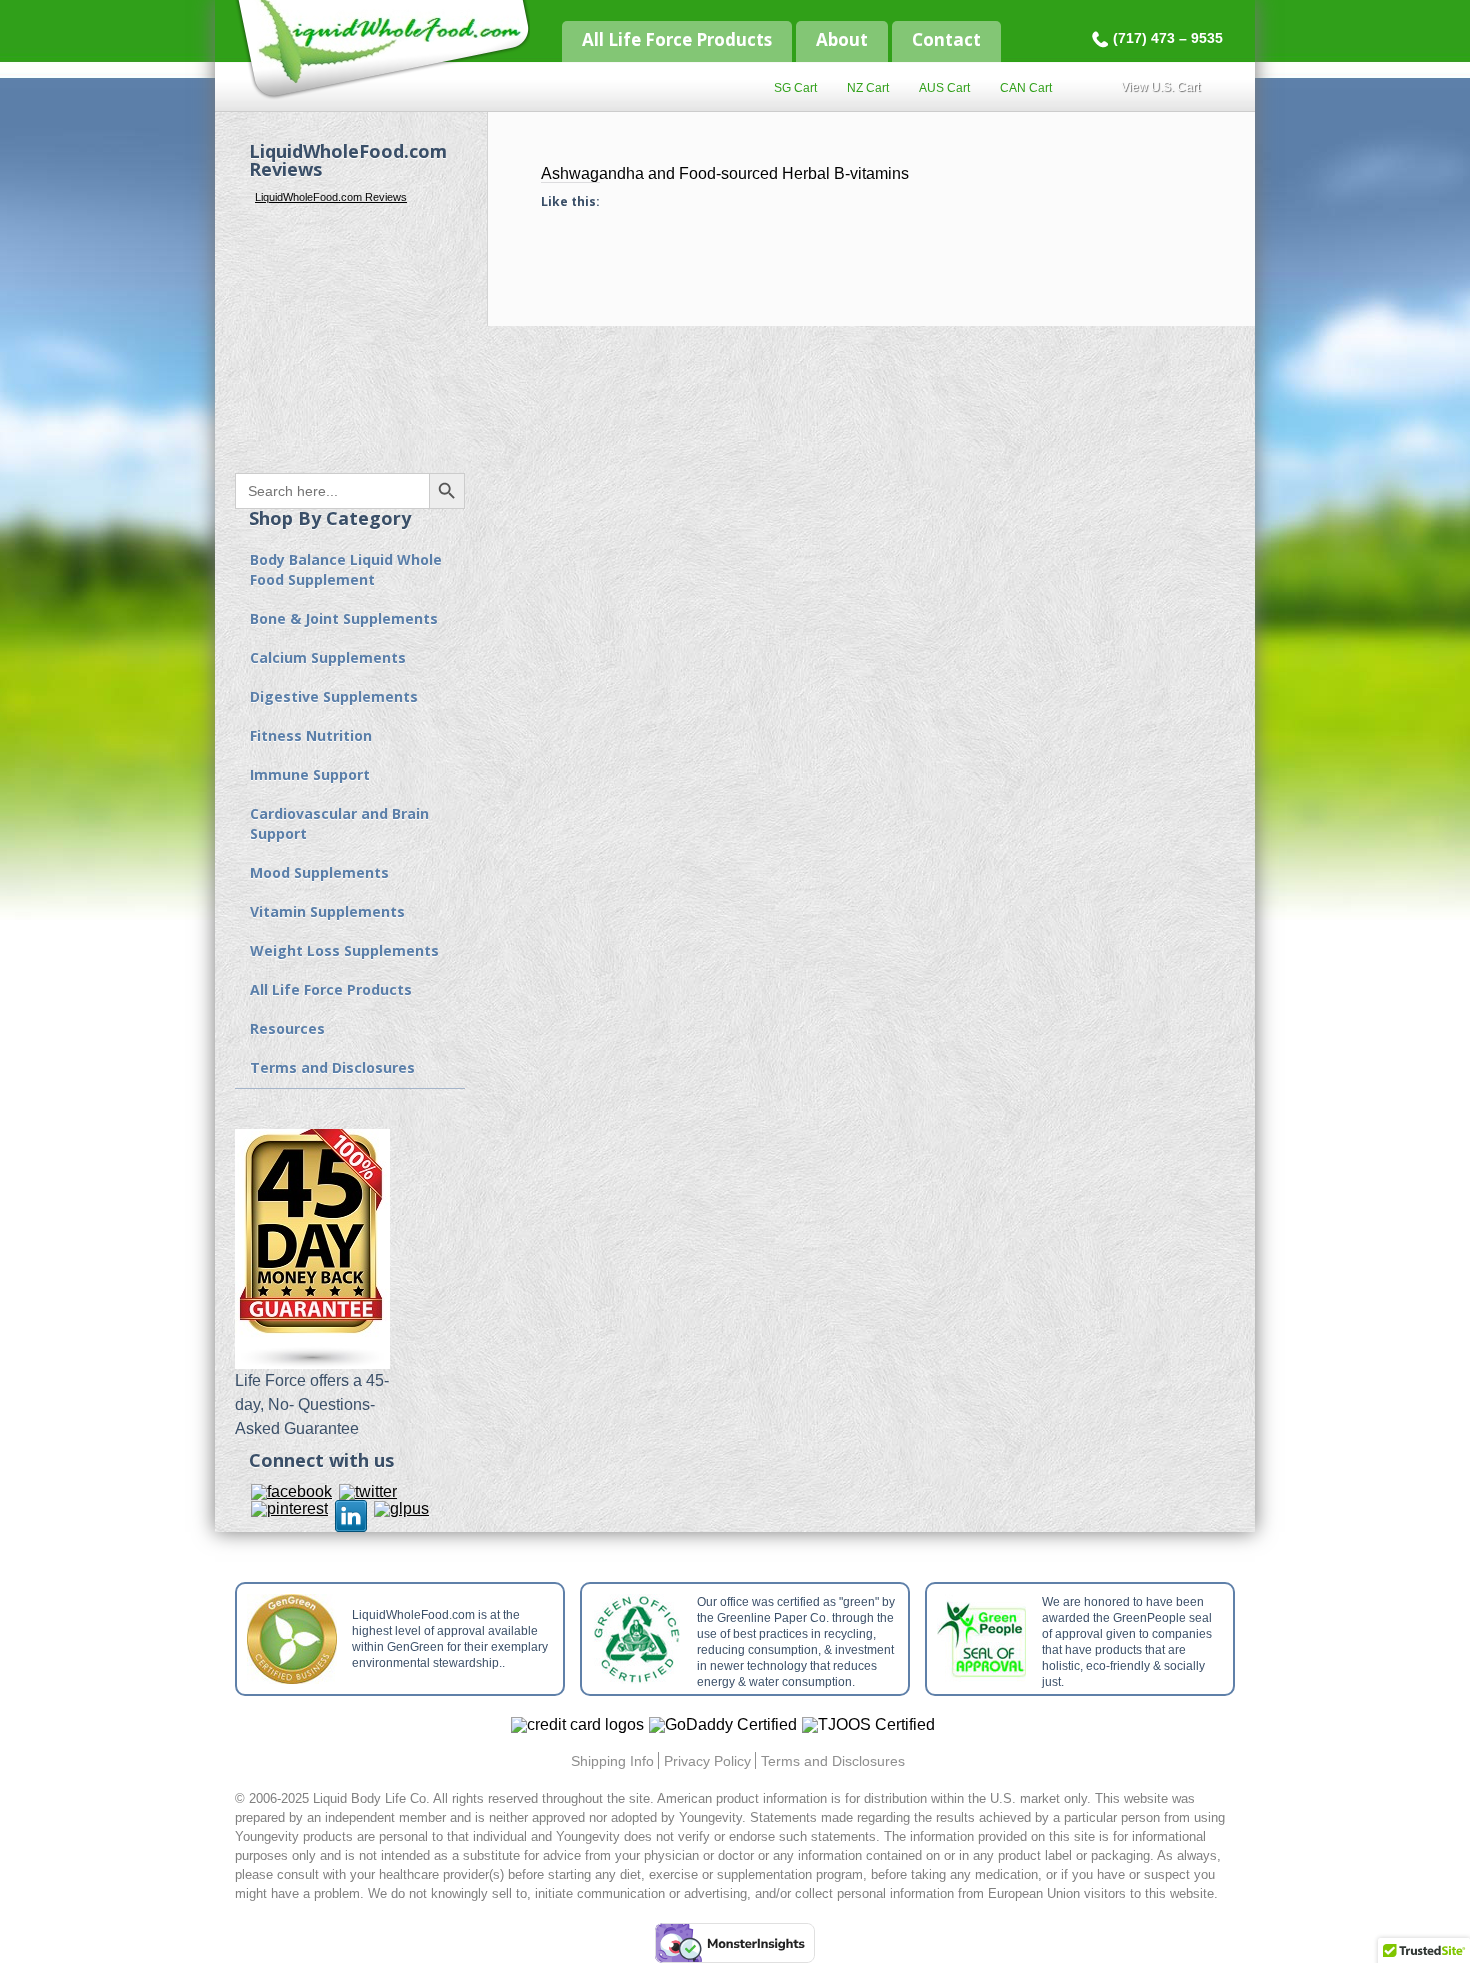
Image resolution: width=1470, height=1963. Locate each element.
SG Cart (795, 88)
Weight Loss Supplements (344, 950)
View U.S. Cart (1160, 87)
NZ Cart (868, 88)
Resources (287, 1028)
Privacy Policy (707, 1761)
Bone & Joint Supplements (344, 618)
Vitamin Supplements (327, 911)
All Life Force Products (677, 39)
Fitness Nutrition (311, 735)
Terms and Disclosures (332, 1067)
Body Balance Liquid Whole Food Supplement (346, 569)
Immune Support (310, 774)
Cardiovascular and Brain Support (339, 823)
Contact (946, 39)
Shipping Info (612, 1761)
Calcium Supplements (328, 657)
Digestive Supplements (334, 696)
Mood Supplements (319, 872)
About (842, 39)
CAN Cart (1026, 88)
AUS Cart (944, 88)
